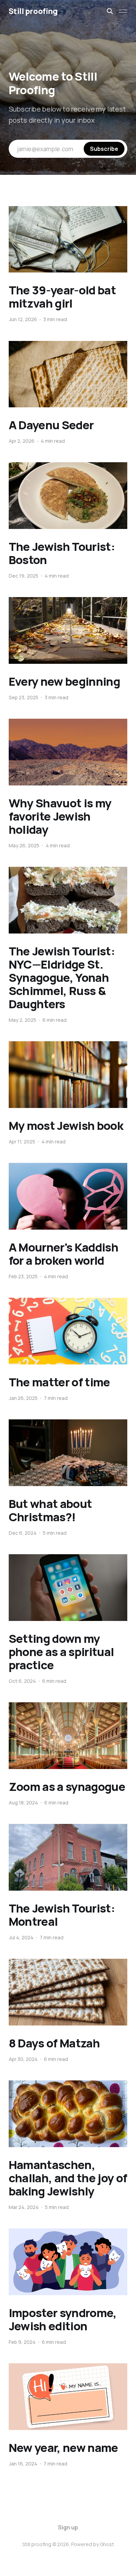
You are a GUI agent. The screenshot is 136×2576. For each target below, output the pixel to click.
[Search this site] (110, 11)
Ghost (107, 2544)
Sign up (68, 2527)
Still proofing (33, 11)
